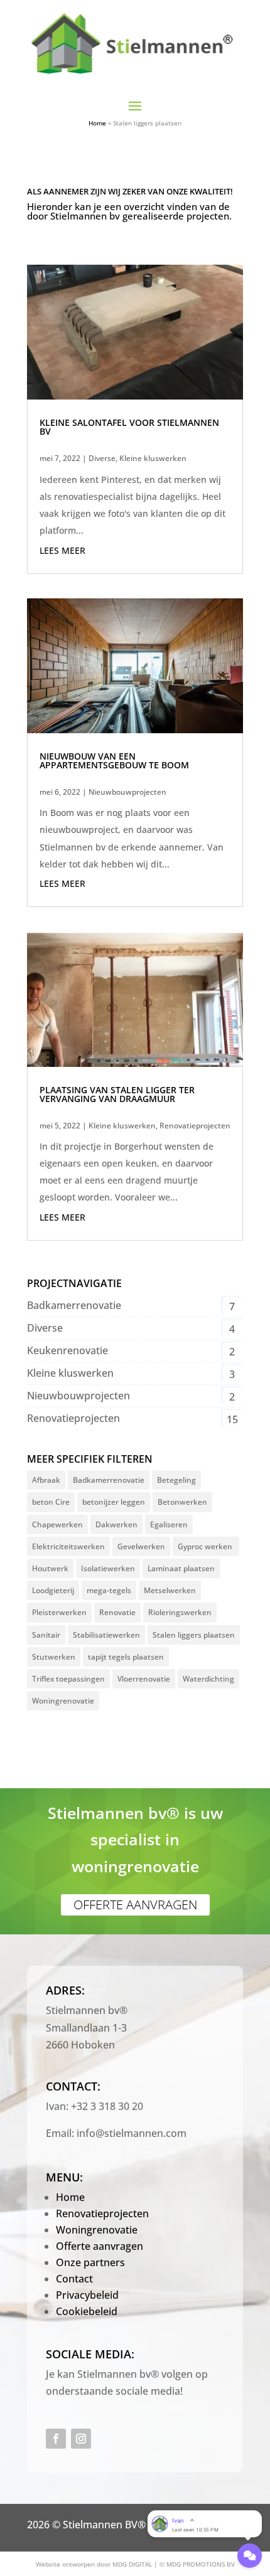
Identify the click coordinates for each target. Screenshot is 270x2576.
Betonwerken (182, 1502)
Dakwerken (116, 1524)
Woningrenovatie (63, 1701)
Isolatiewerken (108, 1568)
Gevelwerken (141, 1546)
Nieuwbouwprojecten (127, 792)
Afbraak (46, 1480)
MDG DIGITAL (132, 2564)
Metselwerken (170, 1590)
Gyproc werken (206, 1546)
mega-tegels (109, 1590)
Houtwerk (50, 1568)
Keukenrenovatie (67, 1350)
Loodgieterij (53, 1590)
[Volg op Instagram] (81, 2439)
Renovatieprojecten (195, 1126)
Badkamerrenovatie (74, 1305)
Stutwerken (54, 1657)
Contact (74, 2279)
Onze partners (90, 2262)
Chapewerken (57, 1524)
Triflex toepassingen (68, 1679)
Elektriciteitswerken (68, 1546)
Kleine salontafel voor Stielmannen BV (129, 427)
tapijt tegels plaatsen (126, 1657)
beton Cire (51, 1502)
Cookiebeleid (87, 2311)
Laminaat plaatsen (181, 1568)
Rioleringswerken (180, 1612)
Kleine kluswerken (153, 458)
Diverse (102, 458)
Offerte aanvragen (135, 1905)
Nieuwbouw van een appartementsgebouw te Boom (114, 761)
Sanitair (46, 1635)
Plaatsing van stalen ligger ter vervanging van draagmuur (117, 1094)
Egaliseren (169, 1524)
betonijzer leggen (114, 1502)
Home (97, 123)
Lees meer (62, 550)
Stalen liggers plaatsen (194, 1635)
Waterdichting (208, 1679)
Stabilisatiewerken (106, 1635)
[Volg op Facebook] (56, 2439)
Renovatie (117, 1612)
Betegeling (176, 1480)
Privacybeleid (87, 2295)
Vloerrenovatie (144, 1679)
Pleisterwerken (59, 1612)
